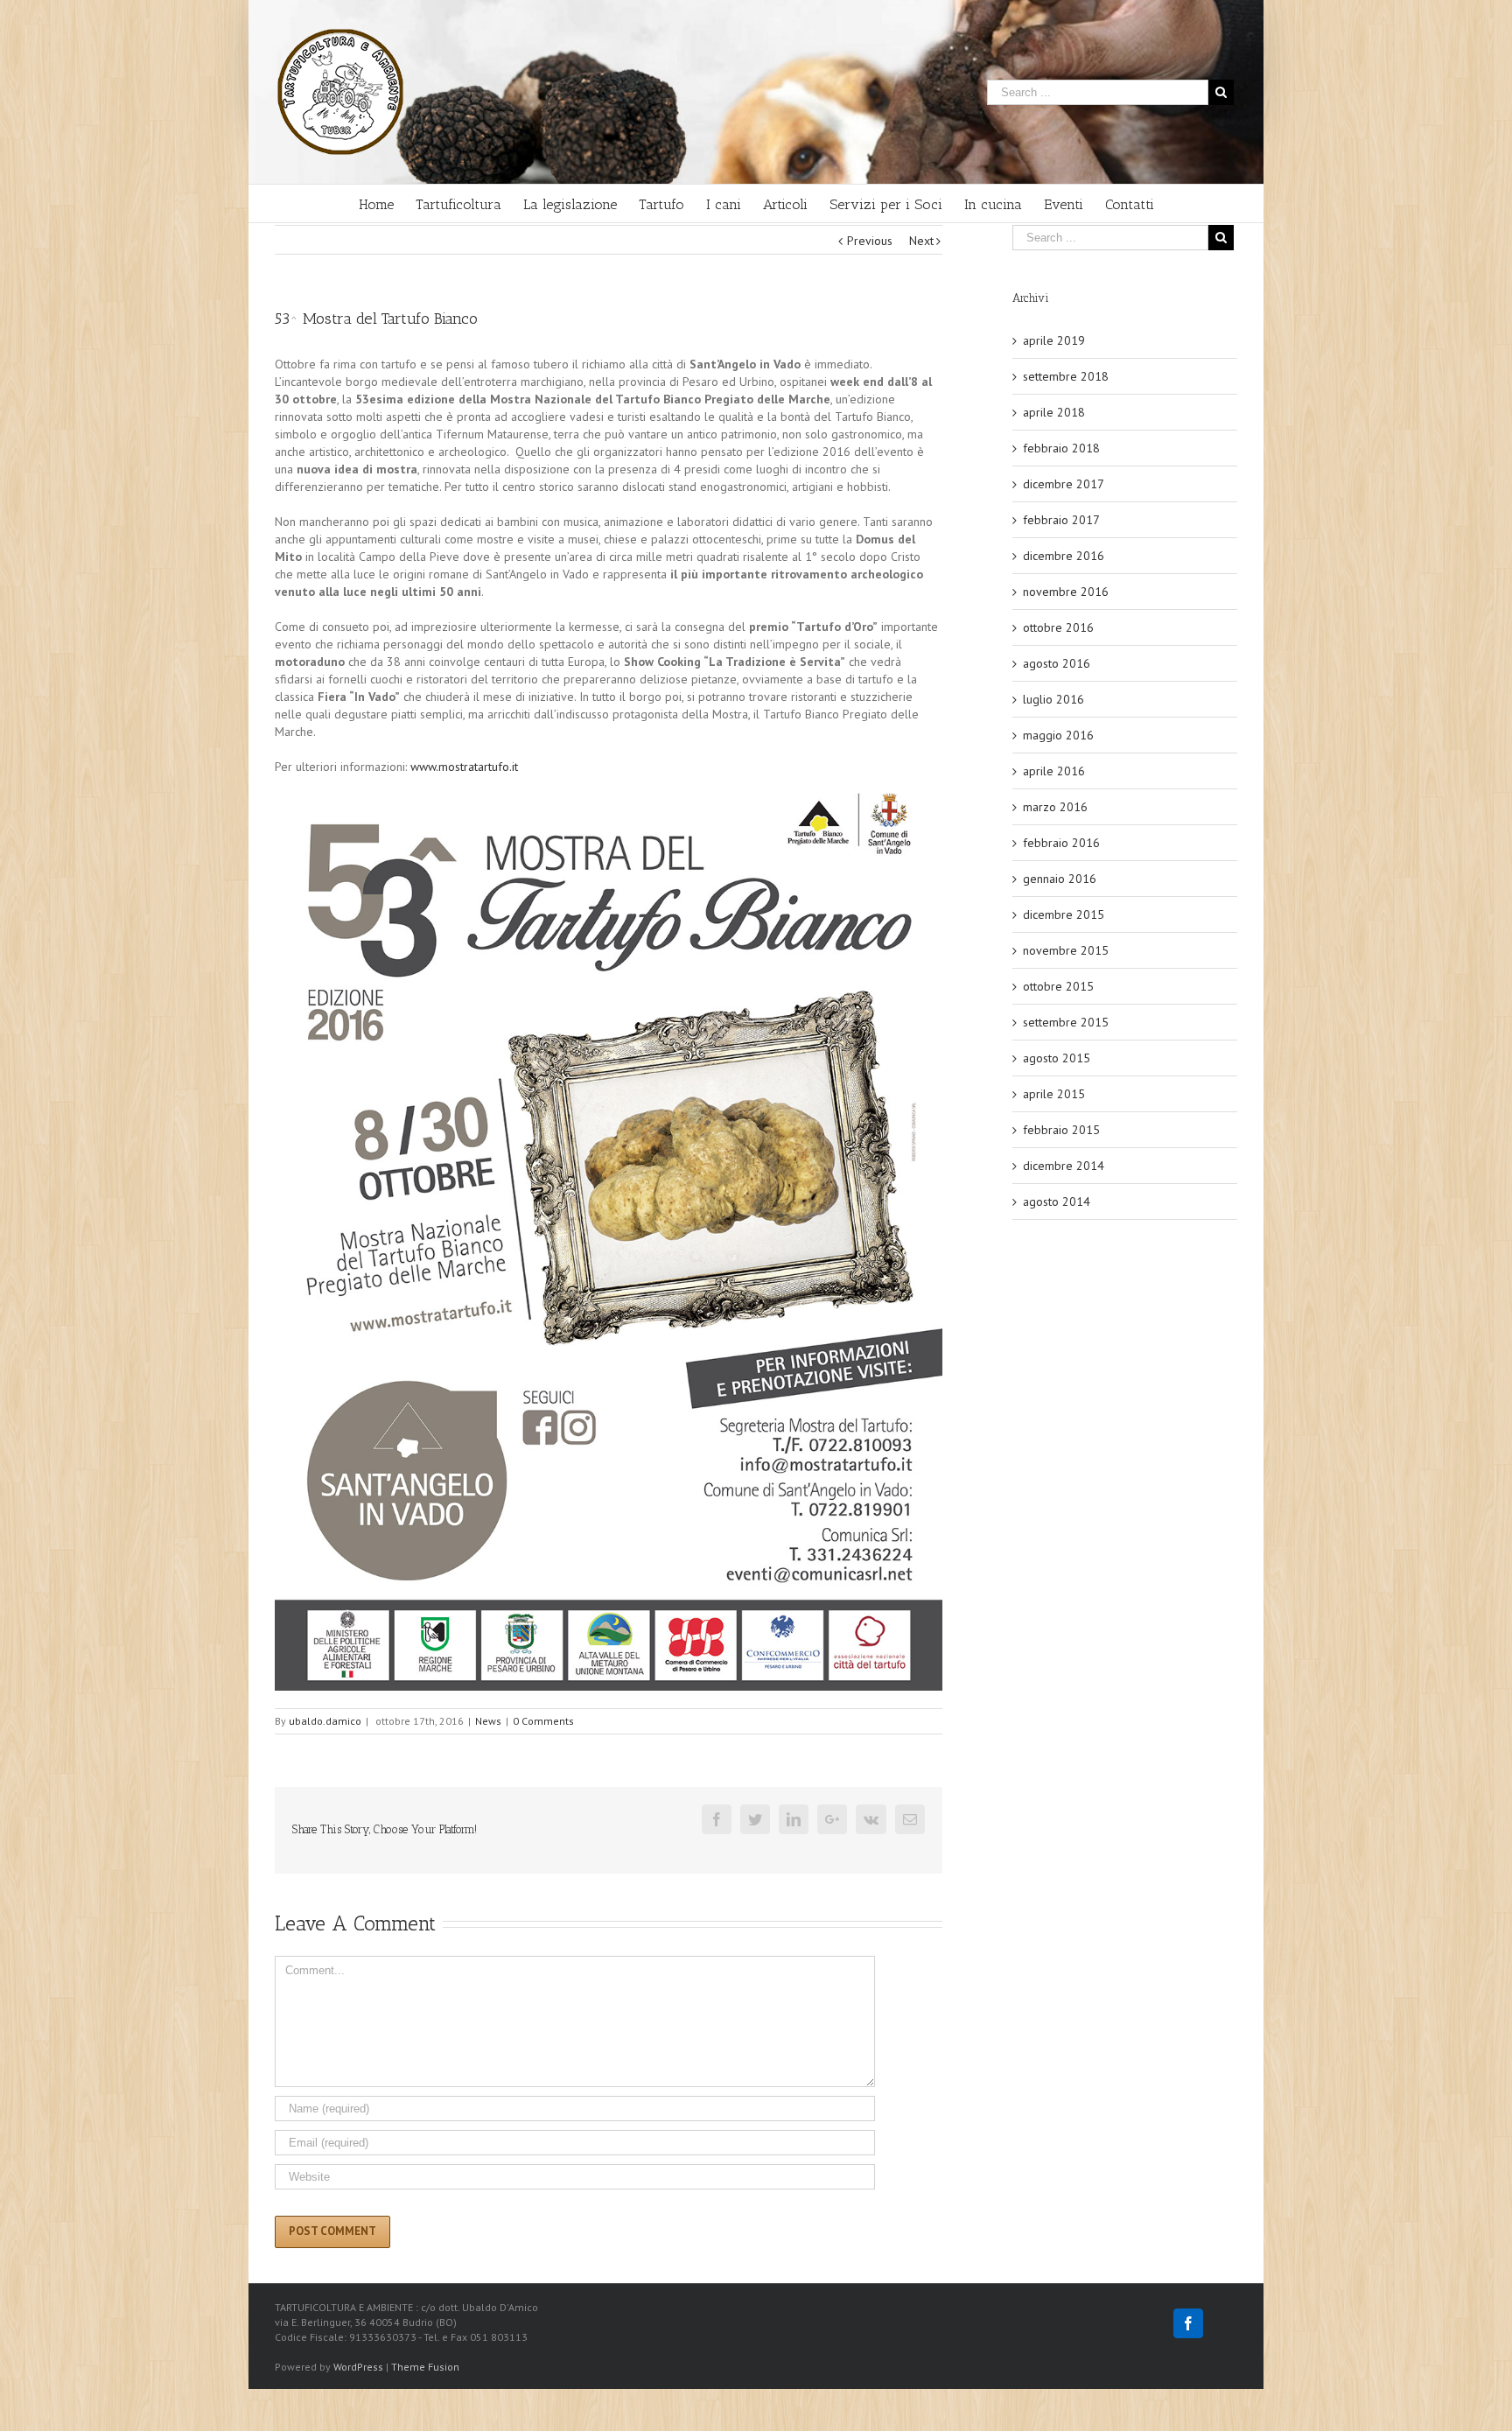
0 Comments (543, 1721)
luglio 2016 (1053, 699)
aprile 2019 (1054, 340)
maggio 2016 (1058, 735)
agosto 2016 (1057, 663)
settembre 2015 (1066, 1022)
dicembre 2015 (1064, 914)
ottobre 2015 (1058, 986)
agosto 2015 (1057, 1058)
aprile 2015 (1054, 1094)
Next (921, 241)
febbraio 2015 (1061, 1130)
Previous (870, 241)
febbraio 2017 (1061, 520)
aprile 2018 (1054, 412)
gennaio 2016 (1060, 879)
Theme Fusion (425, 2367)
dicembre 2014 (1064, 1166)
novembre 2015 (1066, 950)
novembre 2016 (1066, 592)
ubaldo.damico (325, 1721)
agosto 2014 (1057, 1201)
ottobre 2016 (1058, 627)
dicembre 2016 (1064, 556)
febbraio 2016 (1061, 843)
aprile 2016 (1054, 771)
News (488, 1721)
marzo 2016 (1055, 807)
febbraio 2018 (1061, 448)
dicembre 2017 (1064, 484)
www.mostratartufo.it (464, 767)
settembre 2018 (1066, 376)
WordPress (358, 2367)
